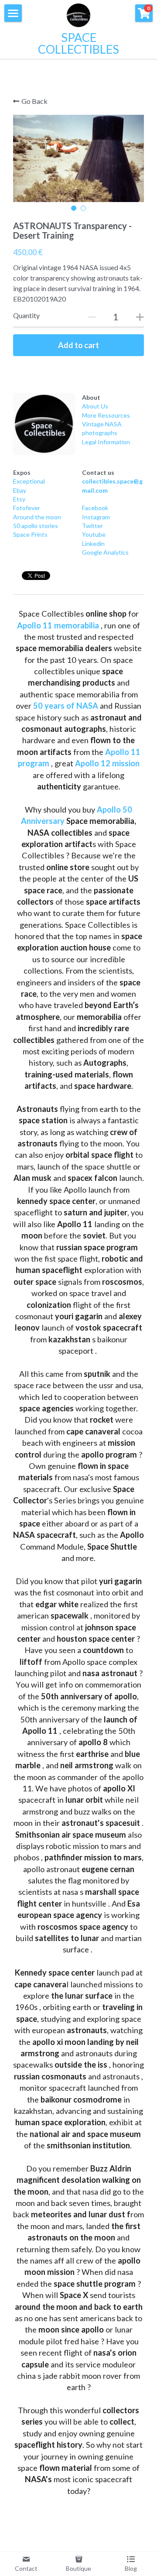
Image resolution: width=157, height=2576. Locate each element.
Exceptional (29, 481)
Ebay (20, 490)
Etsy (19, 499)
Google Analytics (105, 552)
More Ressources (106, 415)
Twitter (92, 526)
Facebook (95, 508)
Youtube (94, 534)
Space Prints (30, 534)
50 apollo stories (36, 526)
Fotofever (27, 508)
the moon (47, 517)
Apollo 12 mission (107, 763)
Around (23, 517)
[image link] (44, 424)
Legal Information (106, 442)
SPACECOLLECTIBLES (78, 43)
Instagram (96, 517)
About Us (95, 406)
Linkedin (93, 544)
